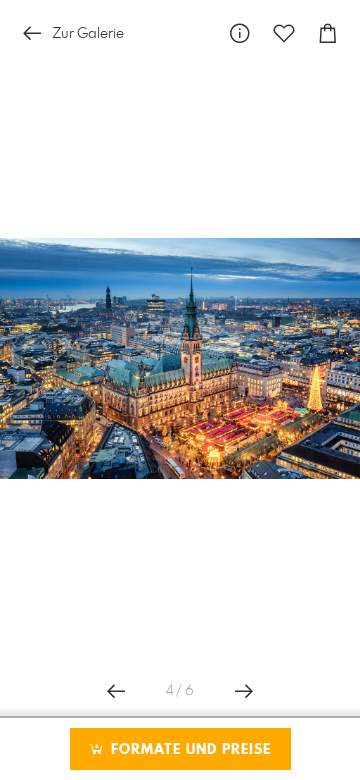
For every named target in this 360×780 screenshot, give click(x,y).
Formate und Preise (188, 750)
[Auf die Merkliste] (284, 33)
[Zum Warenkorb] (328, 33)
